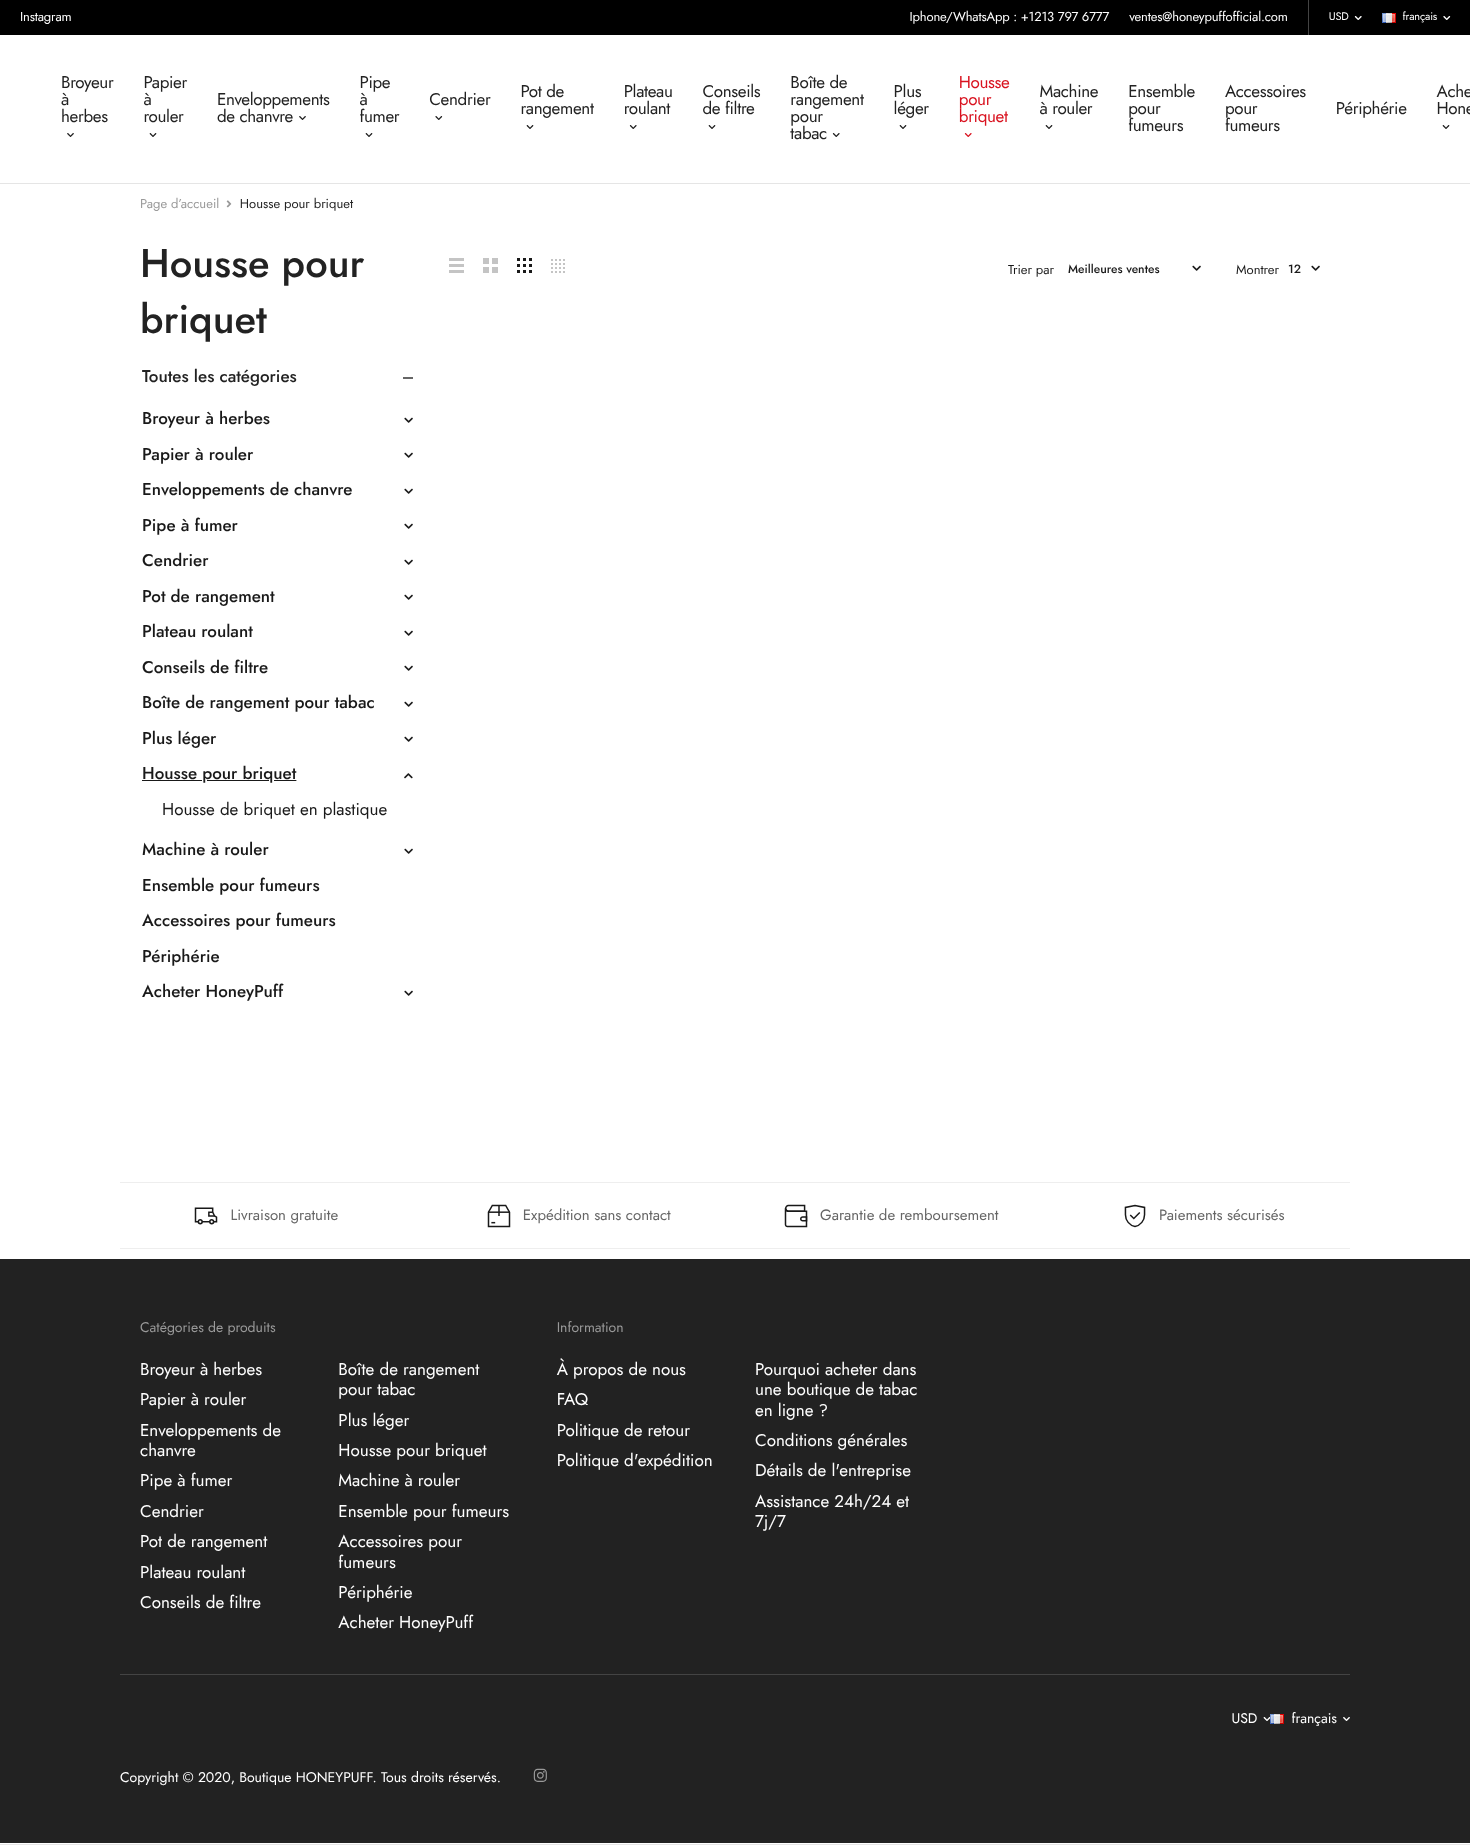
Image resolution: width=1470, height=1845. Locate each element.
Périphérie (1371, 109)
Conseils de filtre (732, 100)
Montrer (1257, 269)
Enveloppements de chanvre (273, 108)
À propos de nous (621, 1370)
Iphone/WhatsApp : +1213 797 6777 (1010, 16)
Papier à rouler (165, 100)
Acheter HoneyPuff (212, 992)
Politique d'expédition (635, 1461)
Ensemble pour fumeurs (1161, 109)
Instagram (46, 16)
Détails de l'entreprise (833, 1472)
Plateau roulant (648, 100)
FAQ (572, 1401)
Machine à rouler (1069, 100)
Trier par (1031, 269)
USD (1339, 17)
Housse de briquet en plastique (274, 810)
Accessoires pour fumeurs (1265, 109)
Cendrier (459, 100)
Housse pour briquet (984, 100)
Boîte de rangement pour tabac (826, 108)
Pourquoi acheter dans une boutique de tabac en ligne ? (836, 1390)
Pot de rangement (556, 100)
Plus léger (911, 100)
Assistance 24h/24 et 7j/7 (832, 1512)
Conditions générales (831, 1441)
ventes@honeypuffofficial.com (1208, 16)
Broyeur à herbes (87, 100)
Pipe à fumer (379, 100)
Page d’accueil (179, 203)
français (1420, 17)
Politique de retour (623, 1431)
